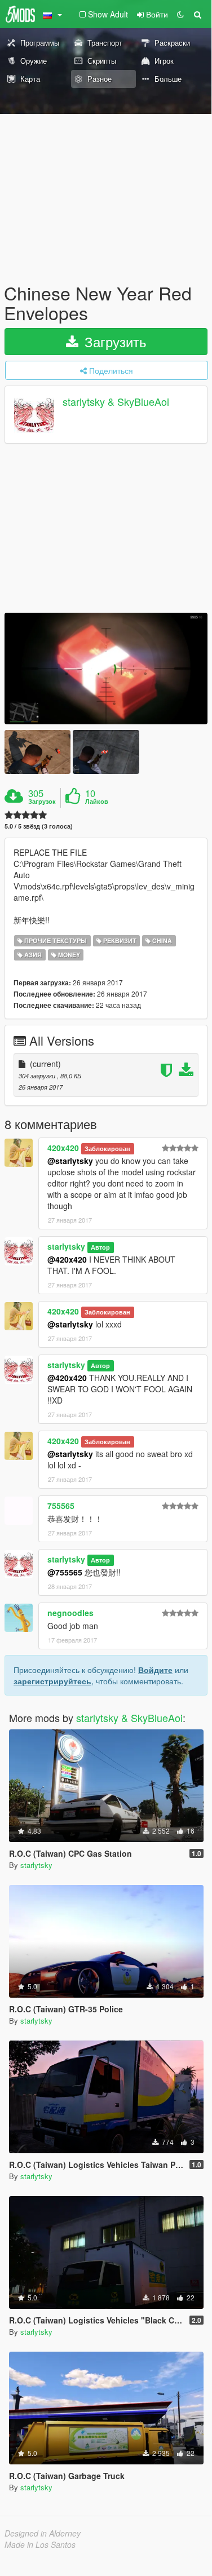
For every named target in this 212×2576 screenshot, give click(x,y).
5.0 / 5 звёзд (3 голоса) (39, 826)
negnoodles (70, 1613)
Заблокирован (107, 1148)
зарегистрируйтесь (52, 1681)
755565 (61, 1506)
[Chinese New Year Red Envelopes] (106, 669)
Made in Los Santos (40, 2544)
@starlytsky (70, 1161)
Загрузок (42, 802)
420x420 (63, 1148)
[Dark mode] (180, 14)
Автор (100, 1247)
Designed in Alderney (43, 2533)
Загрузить (114, 341)
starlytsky (66, 1246)
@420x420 (67, 1259)
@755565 (65, 1572)
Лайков (97, 802)
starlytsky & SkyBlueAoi (116, 402)
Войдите (155, 1670)
